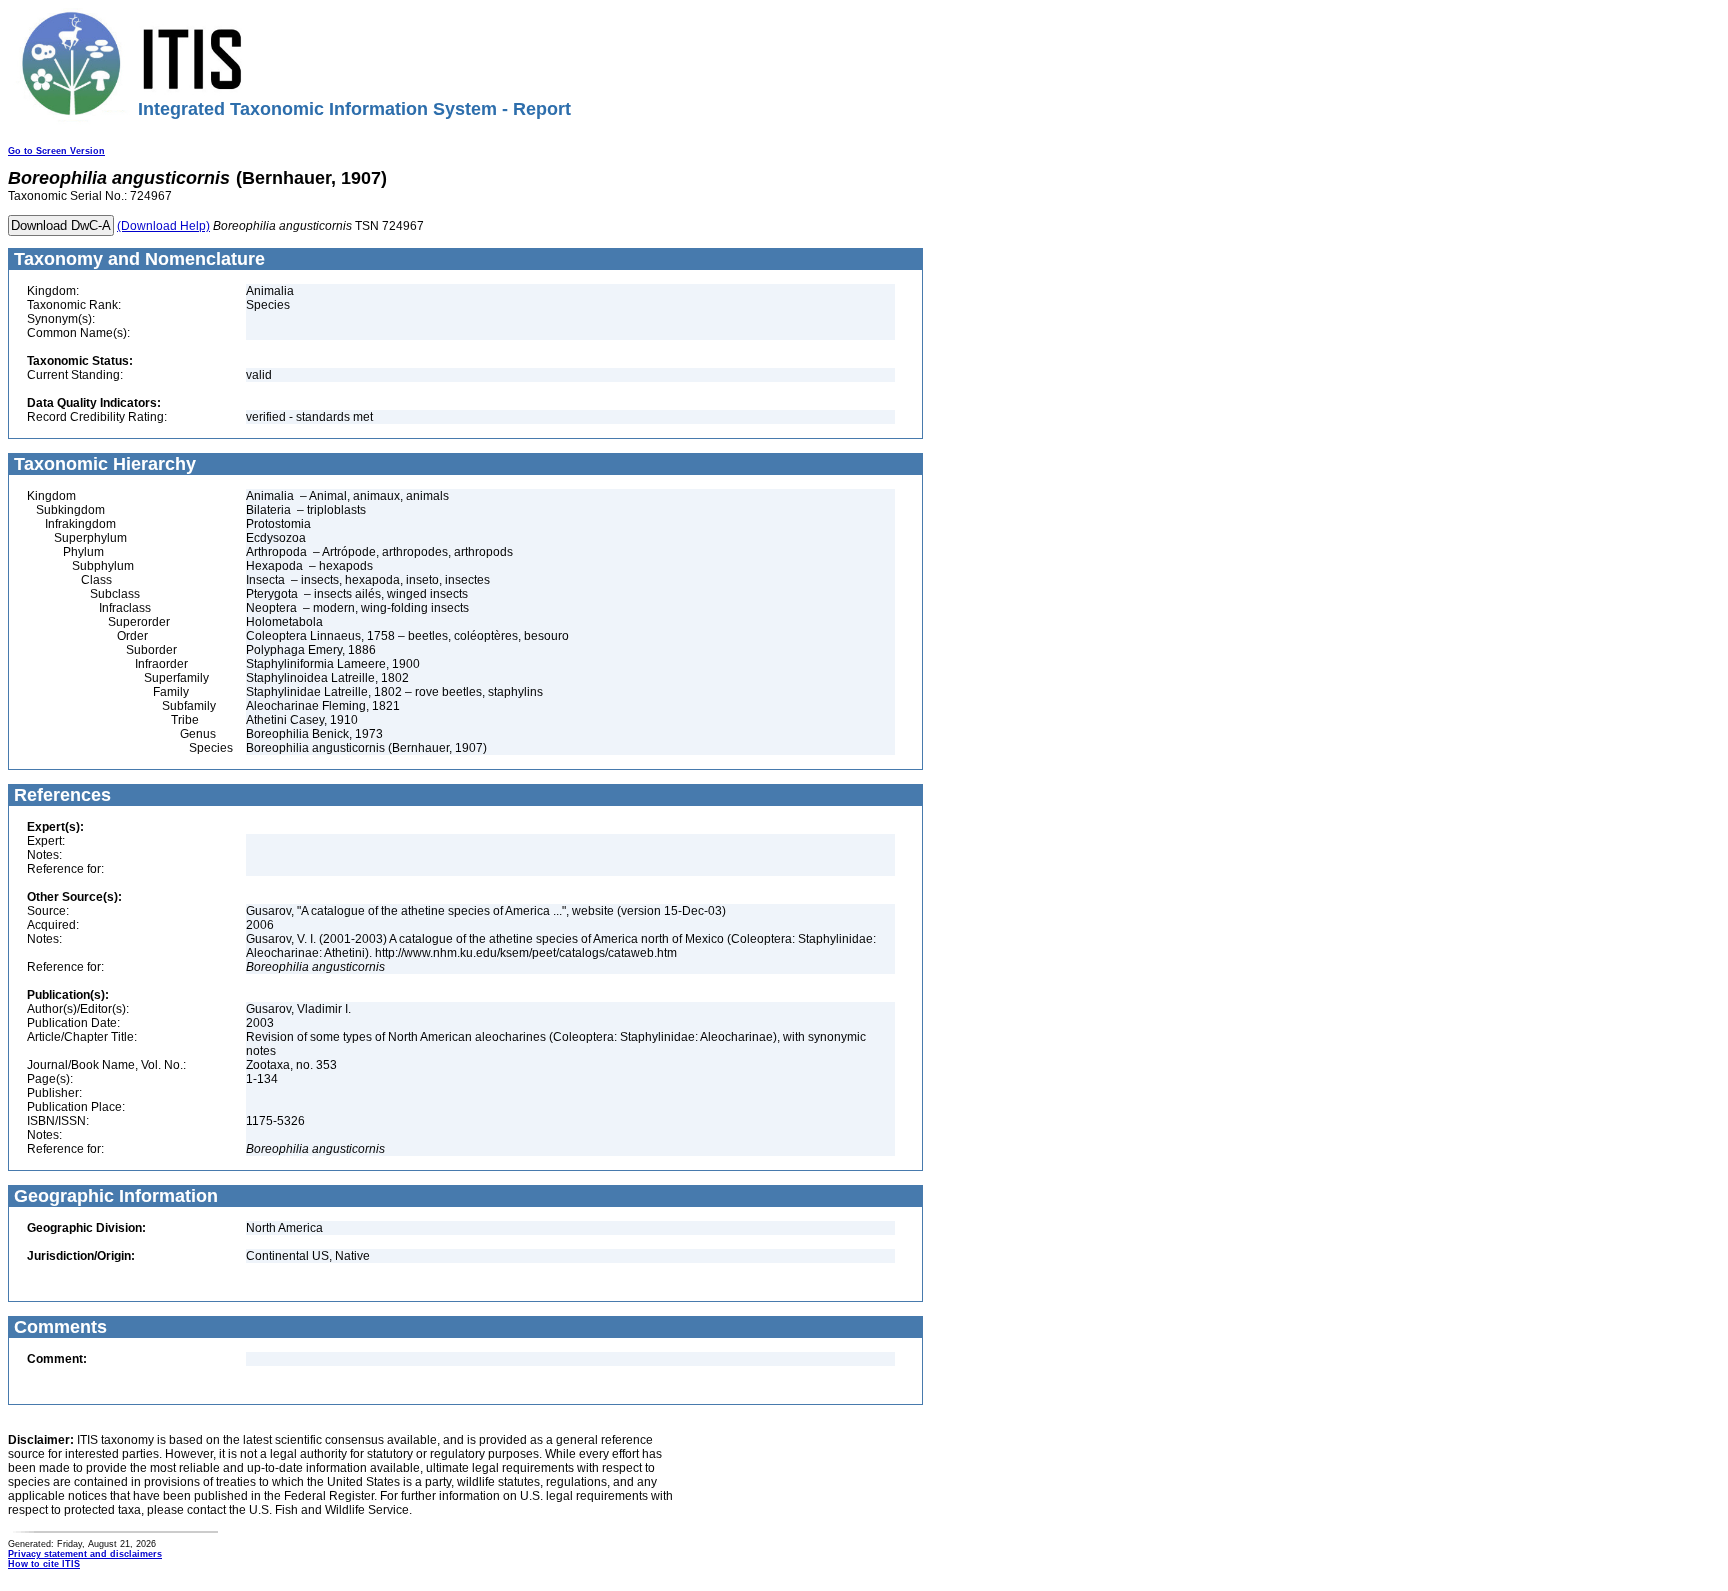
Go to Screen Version (56, 151)
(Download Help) (163, 226)
